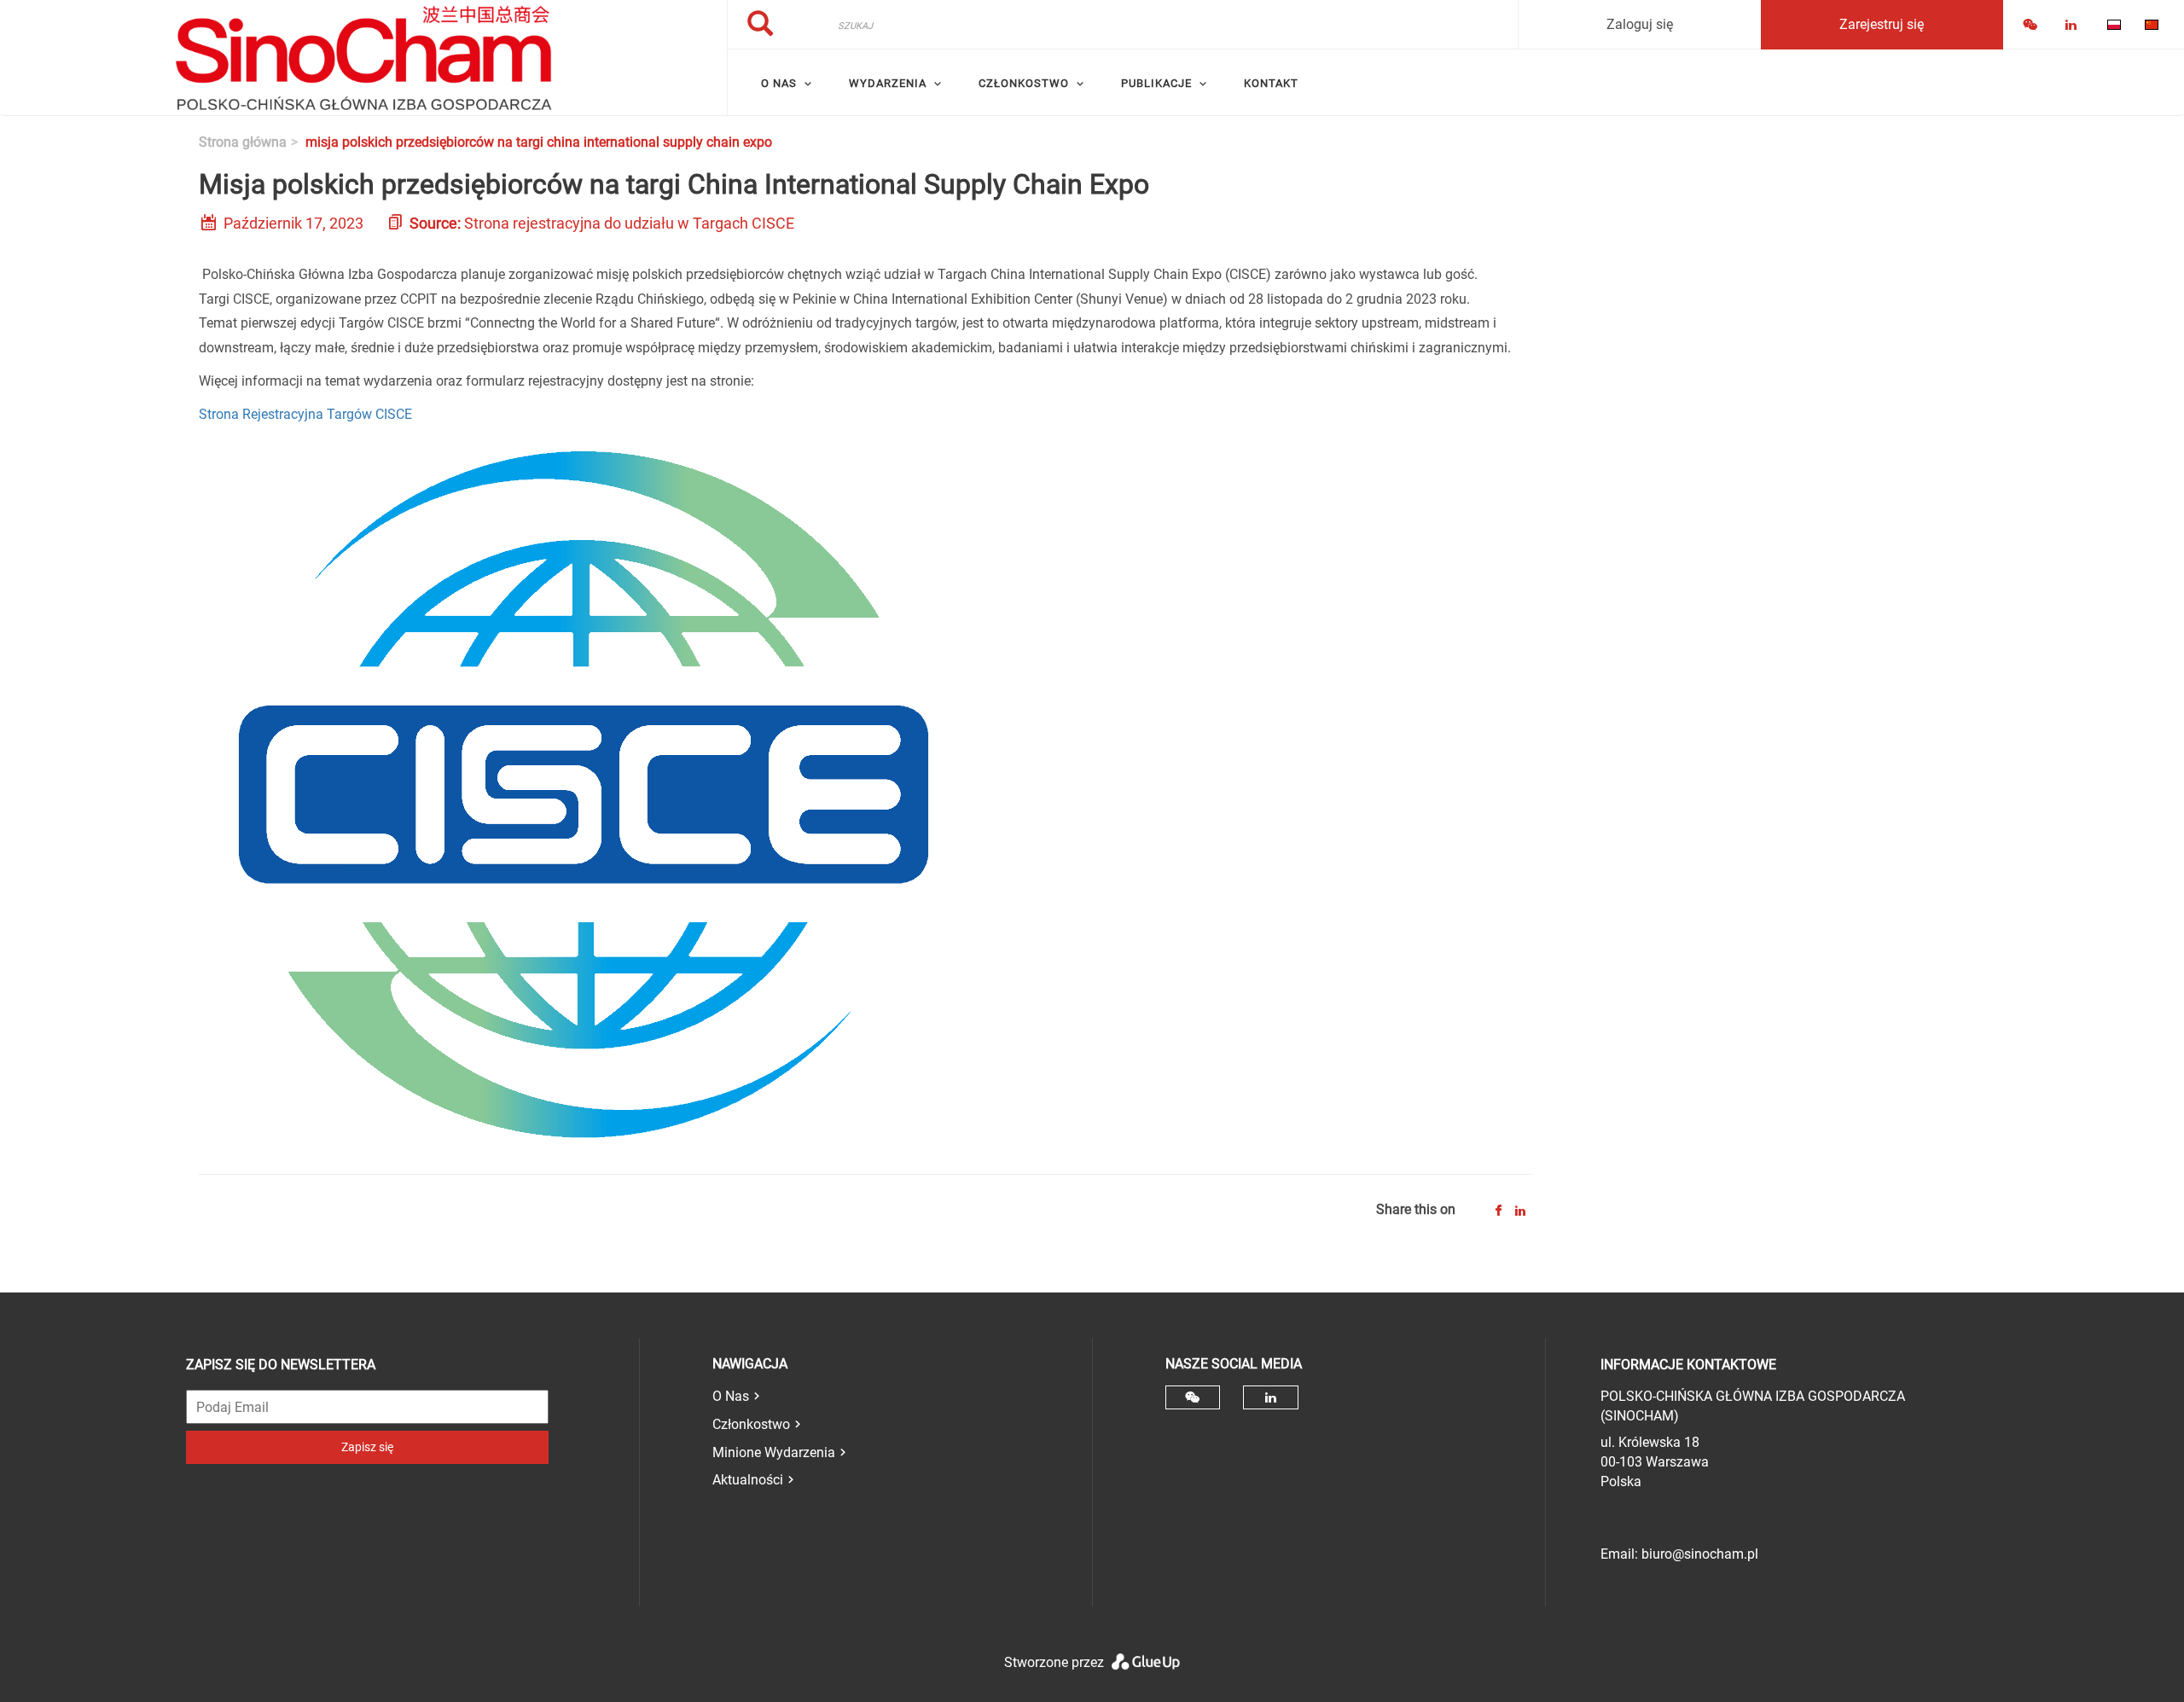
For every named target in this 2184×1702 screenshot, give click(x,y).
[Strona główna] (363, 58)
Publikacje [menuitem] (1156, 83)
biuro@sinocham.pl (1700, 1554)
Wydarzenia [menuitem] (888, 83)
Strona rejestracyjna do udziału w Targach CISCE (629, 223)
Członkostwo (751, 1424)
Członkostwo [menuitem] (1024, 83)
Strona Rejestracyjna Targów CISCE (305, 414)
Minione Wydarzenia (774, 1452)
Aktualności (748, 1480)
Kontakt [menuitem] (1271, 83)
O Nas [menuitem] (779, 83)
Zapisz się (367, 1447)
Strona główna (243, 142)
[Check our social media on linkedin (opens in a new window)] (1271, 1397)
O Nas (731, 1396)
